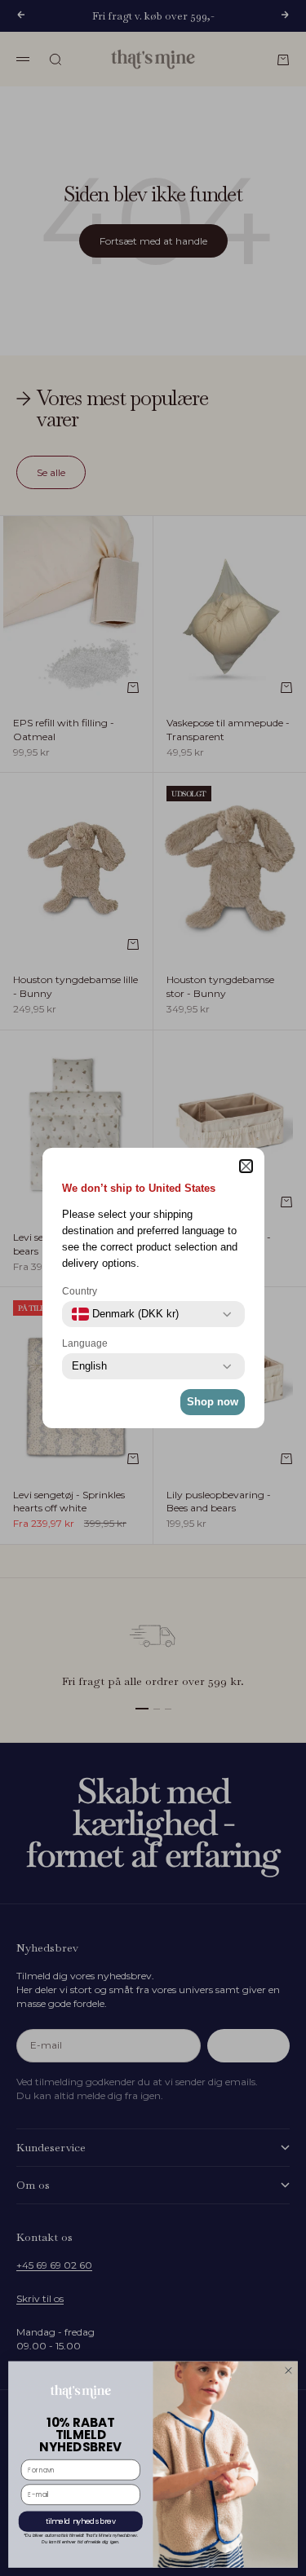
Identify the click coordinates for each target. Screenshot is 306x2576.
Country (80, 1291)
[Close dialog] (289, 2371)
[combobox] (125, 1314)
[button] (246, 1166)
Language (85, 1343)
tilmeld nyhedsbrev (81, 2522)
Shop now (213, 1402)
